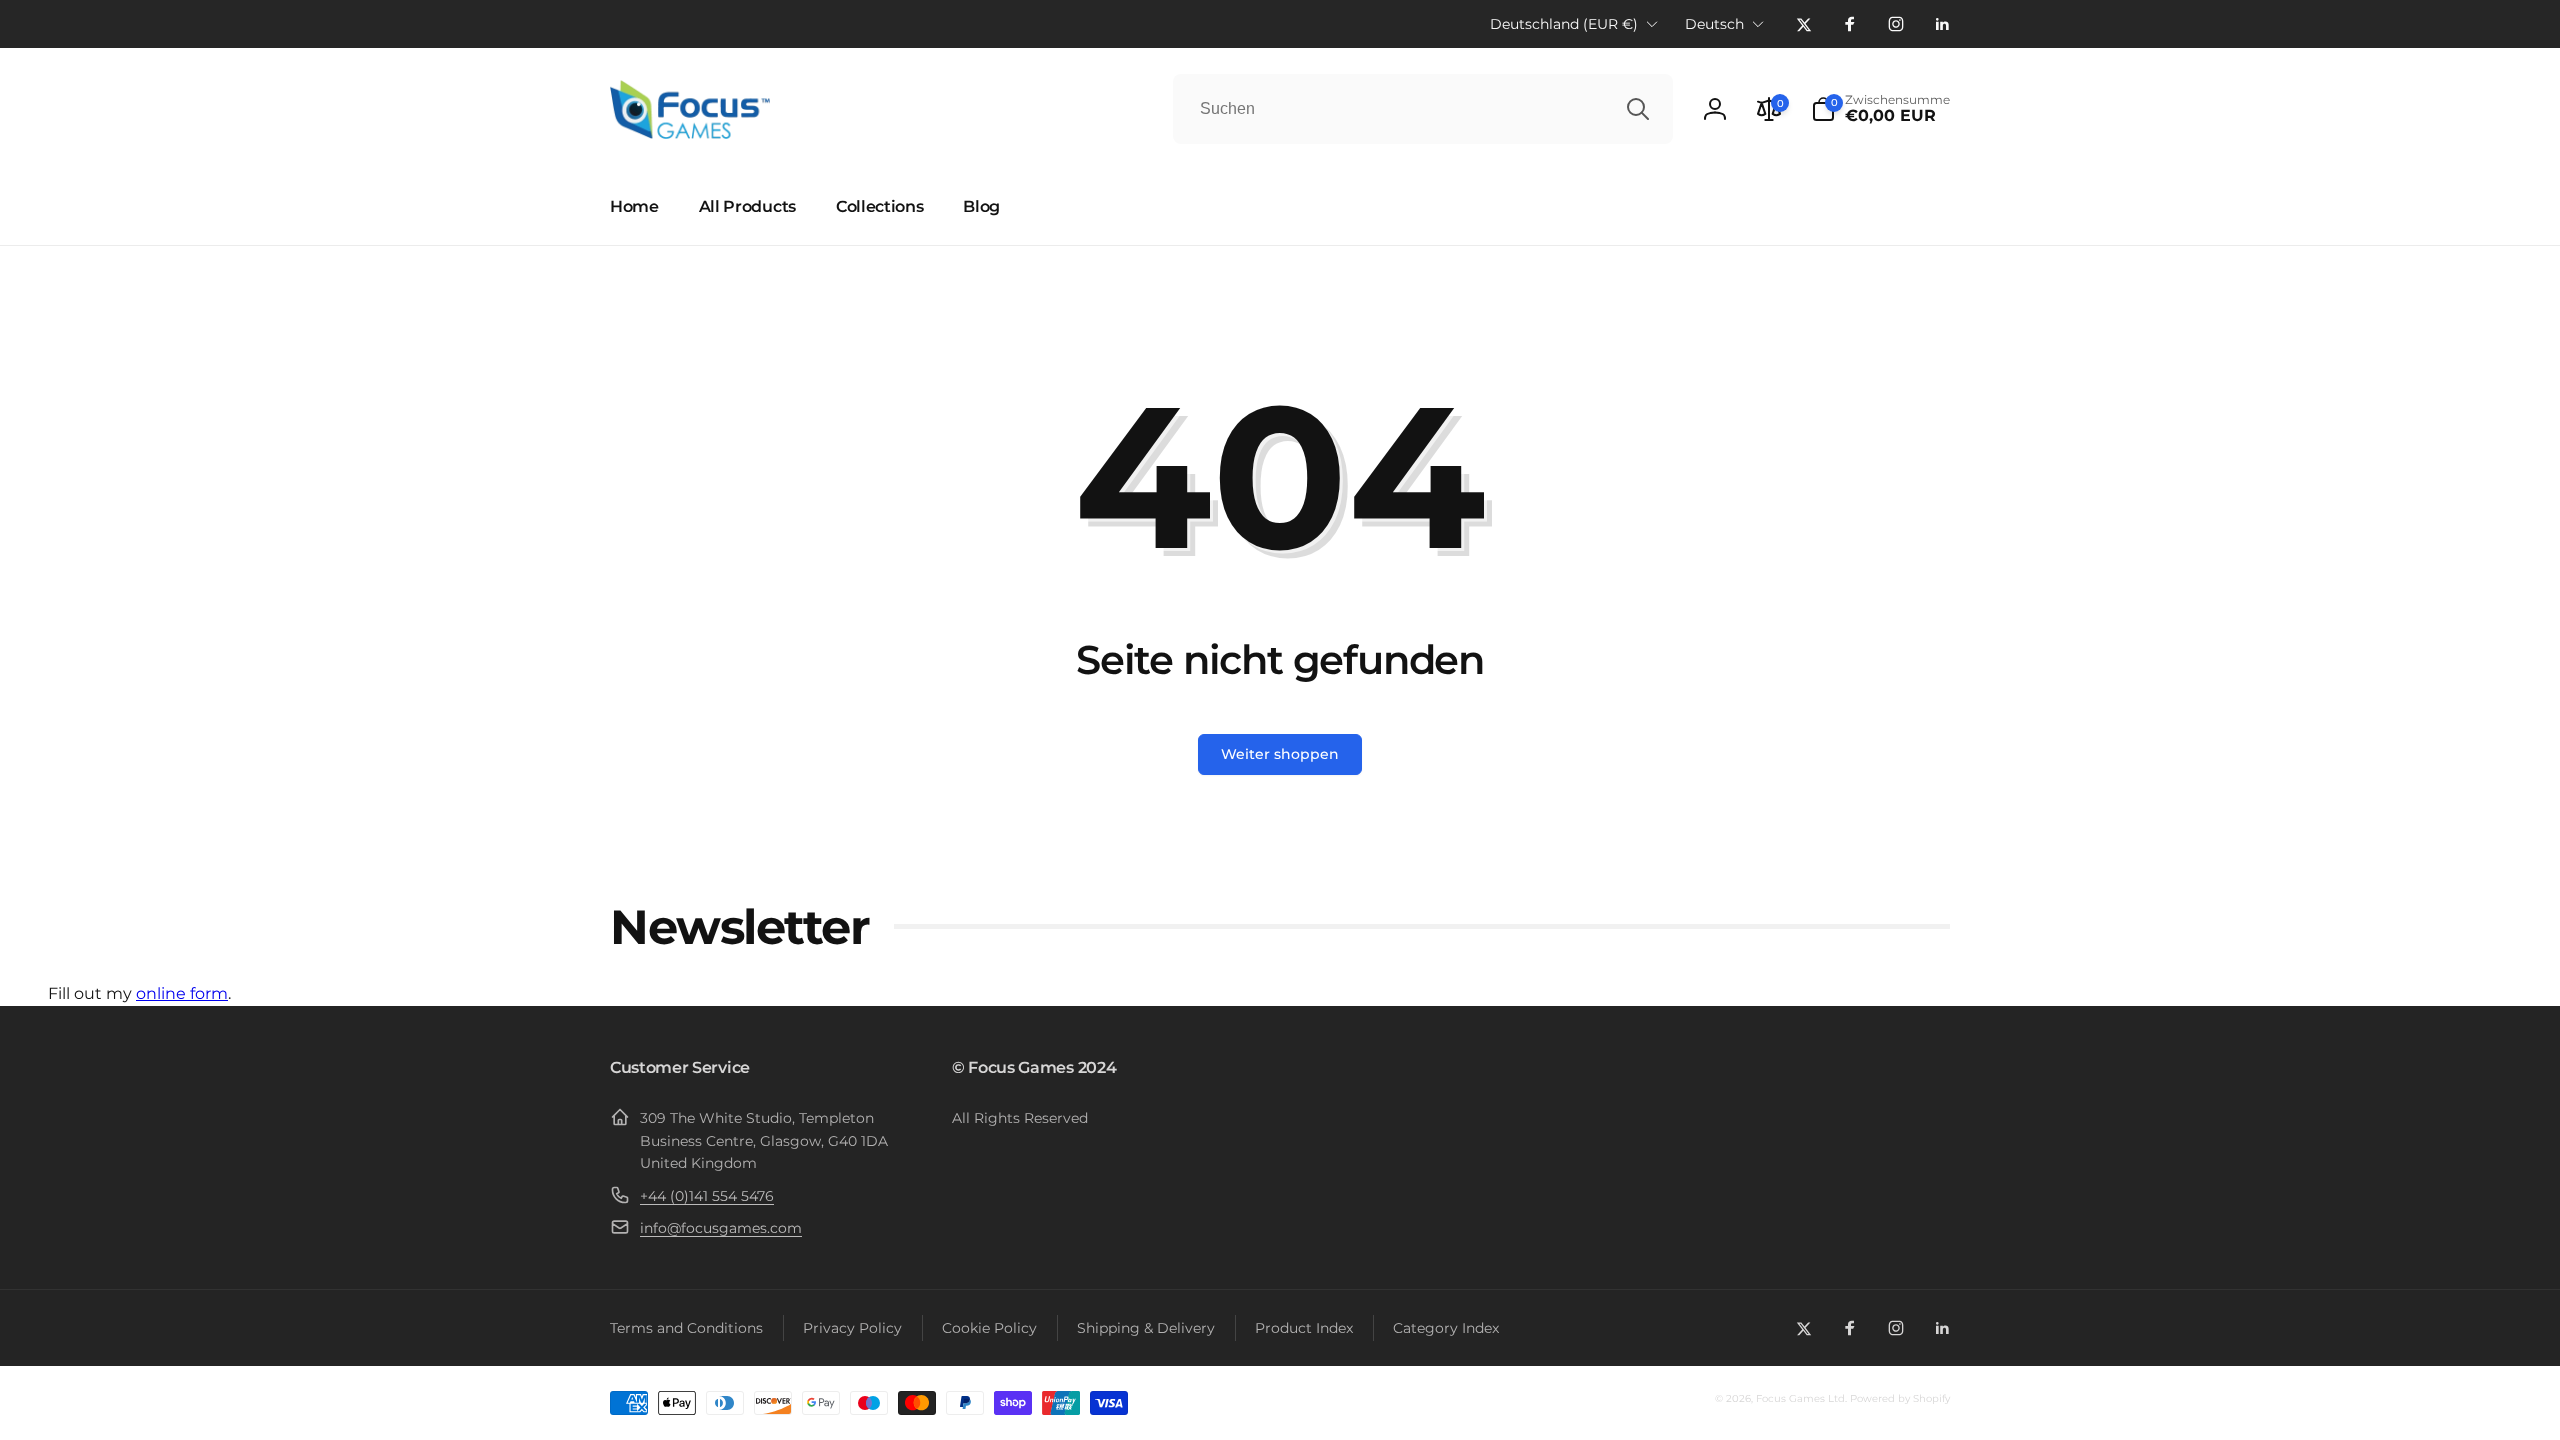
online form (182, 993)
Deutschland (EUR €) (1564, 24)
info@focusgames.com (721, 1228)
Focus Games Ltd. (1801, 1398)
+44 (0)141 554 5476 (707, 1196)
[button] (1880, 109)
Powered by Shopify (1900, 1398)
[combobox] (1423, 109)
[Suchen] (1638, 109)
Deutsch (1714, 24)
